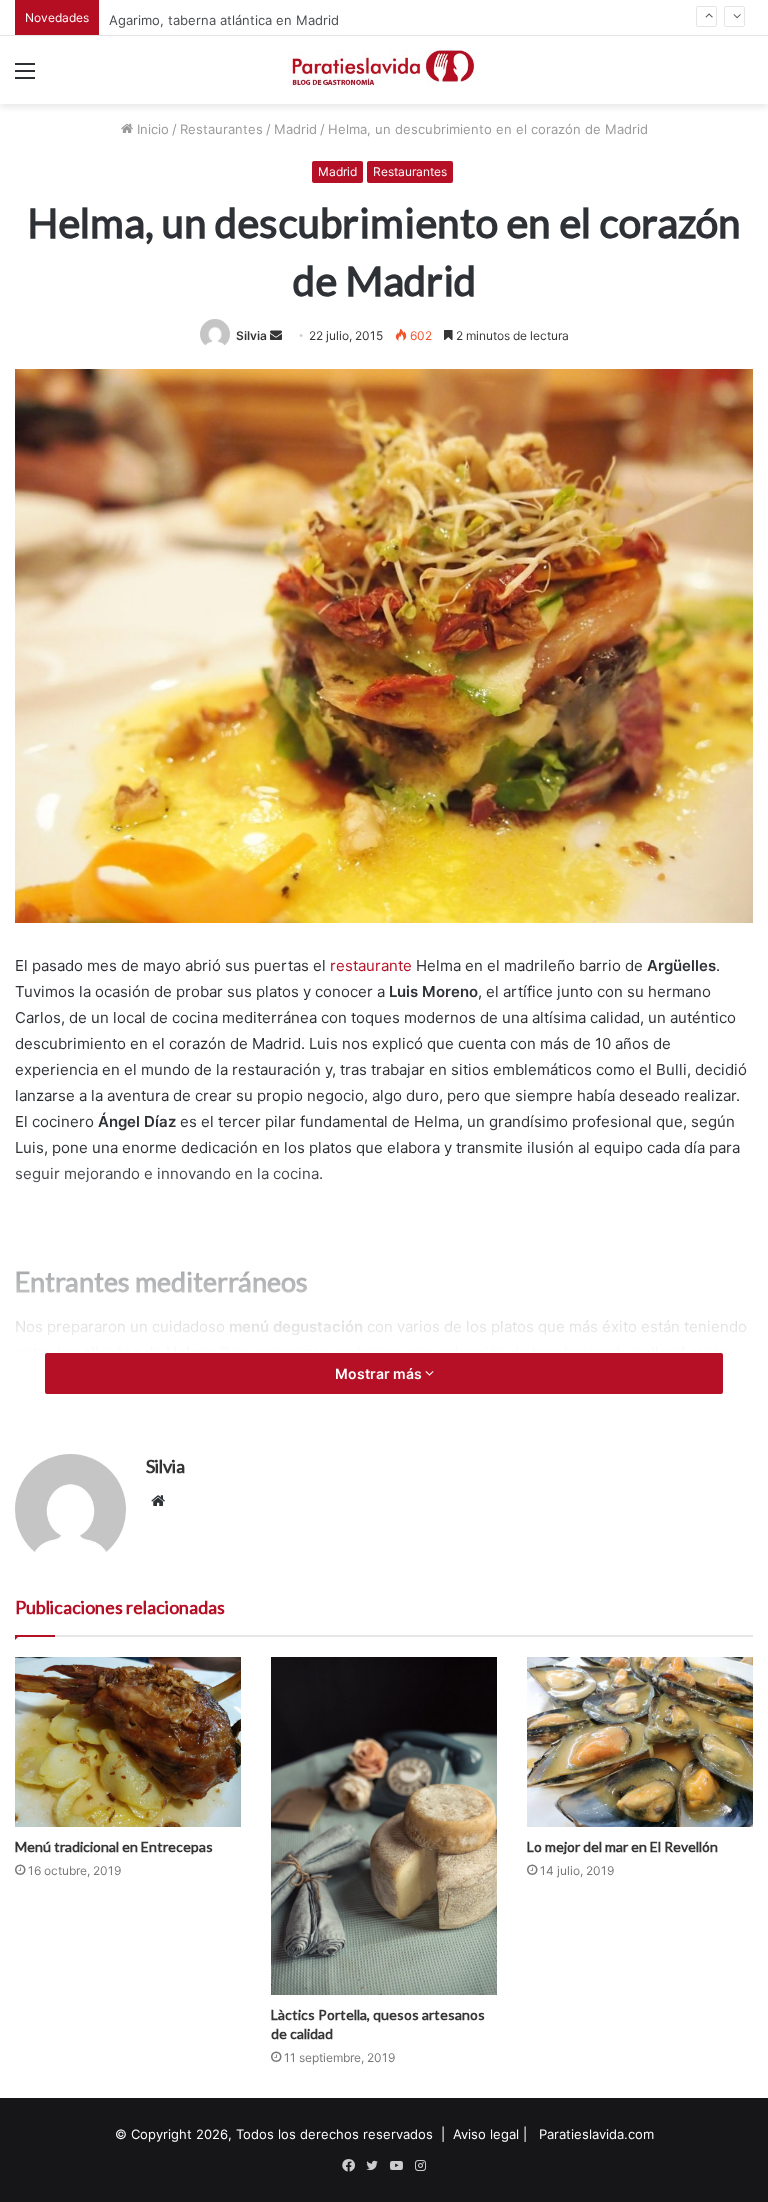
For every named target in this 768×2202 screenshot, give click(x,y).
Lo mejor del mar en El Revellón (622, 1846)
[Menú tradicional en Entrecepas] (128, 1742)
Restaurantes (221, 129)
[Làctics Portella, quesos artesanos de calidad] (384, 1826)
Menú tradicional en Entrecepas (114, 1846)
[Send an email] (276, 335)
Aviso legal (486, 2134)
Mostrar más (380, 1373)
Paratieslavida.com (596, 2134)
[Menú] (25, 77)
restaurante (371, 965)
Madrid (295, 129)
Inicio (151, 129)
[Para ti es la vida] (384, 70)
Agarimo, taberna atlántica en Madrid (224, 17)
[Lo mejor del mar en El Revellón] (640, 1742)
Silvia (251, 335)
